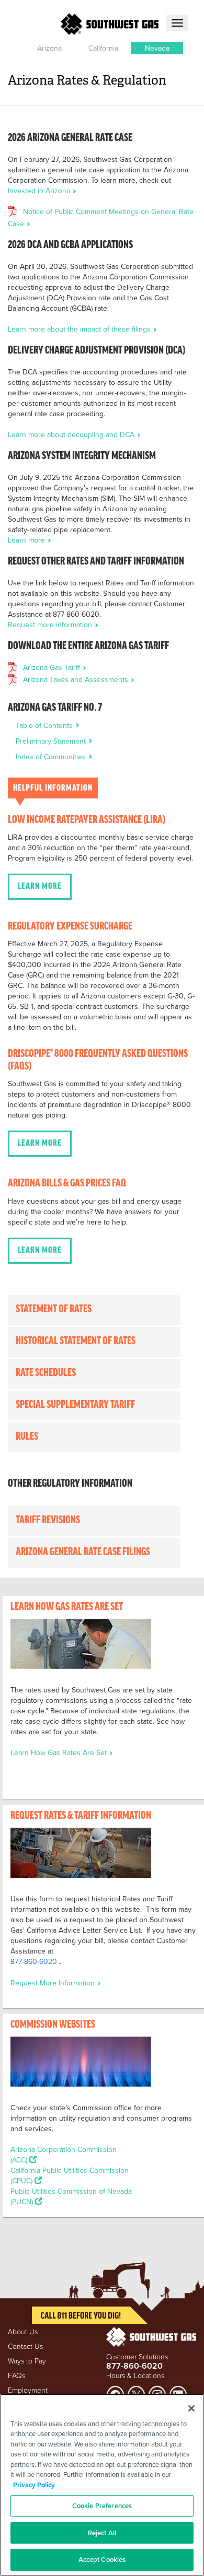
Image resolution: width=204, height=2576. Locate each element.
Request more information (51, 625)
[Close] (191, 2408)
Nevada (157, 48)
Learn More (40, 887)
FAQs (16, 2375)
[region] (102, 2485)
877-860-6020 (34, 1961)
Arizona (49, 48)
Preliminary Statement (52, 741)
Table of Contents (45, 725)
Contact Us (25, 2346)
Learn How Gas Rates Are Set (60, 1752)
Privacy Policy (34, 2485)
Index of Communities (52, 757)
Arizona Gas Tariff (53, 667)
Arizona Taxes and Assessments (77, 679)
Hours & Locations (135, 2375)
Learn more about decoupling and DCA (72, 434)
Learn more (27, 540)
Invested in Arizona (40, 191)
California (103, 48)
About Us (23, 2331)
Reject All (102, 2533)
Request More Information (54, 1983)
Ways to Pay (27, 2361)
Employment (28, 2390)
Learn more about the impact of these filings (80, 329)
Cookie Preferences (102, 2506)
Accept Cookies (102, 2560)
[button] (49, 48)
